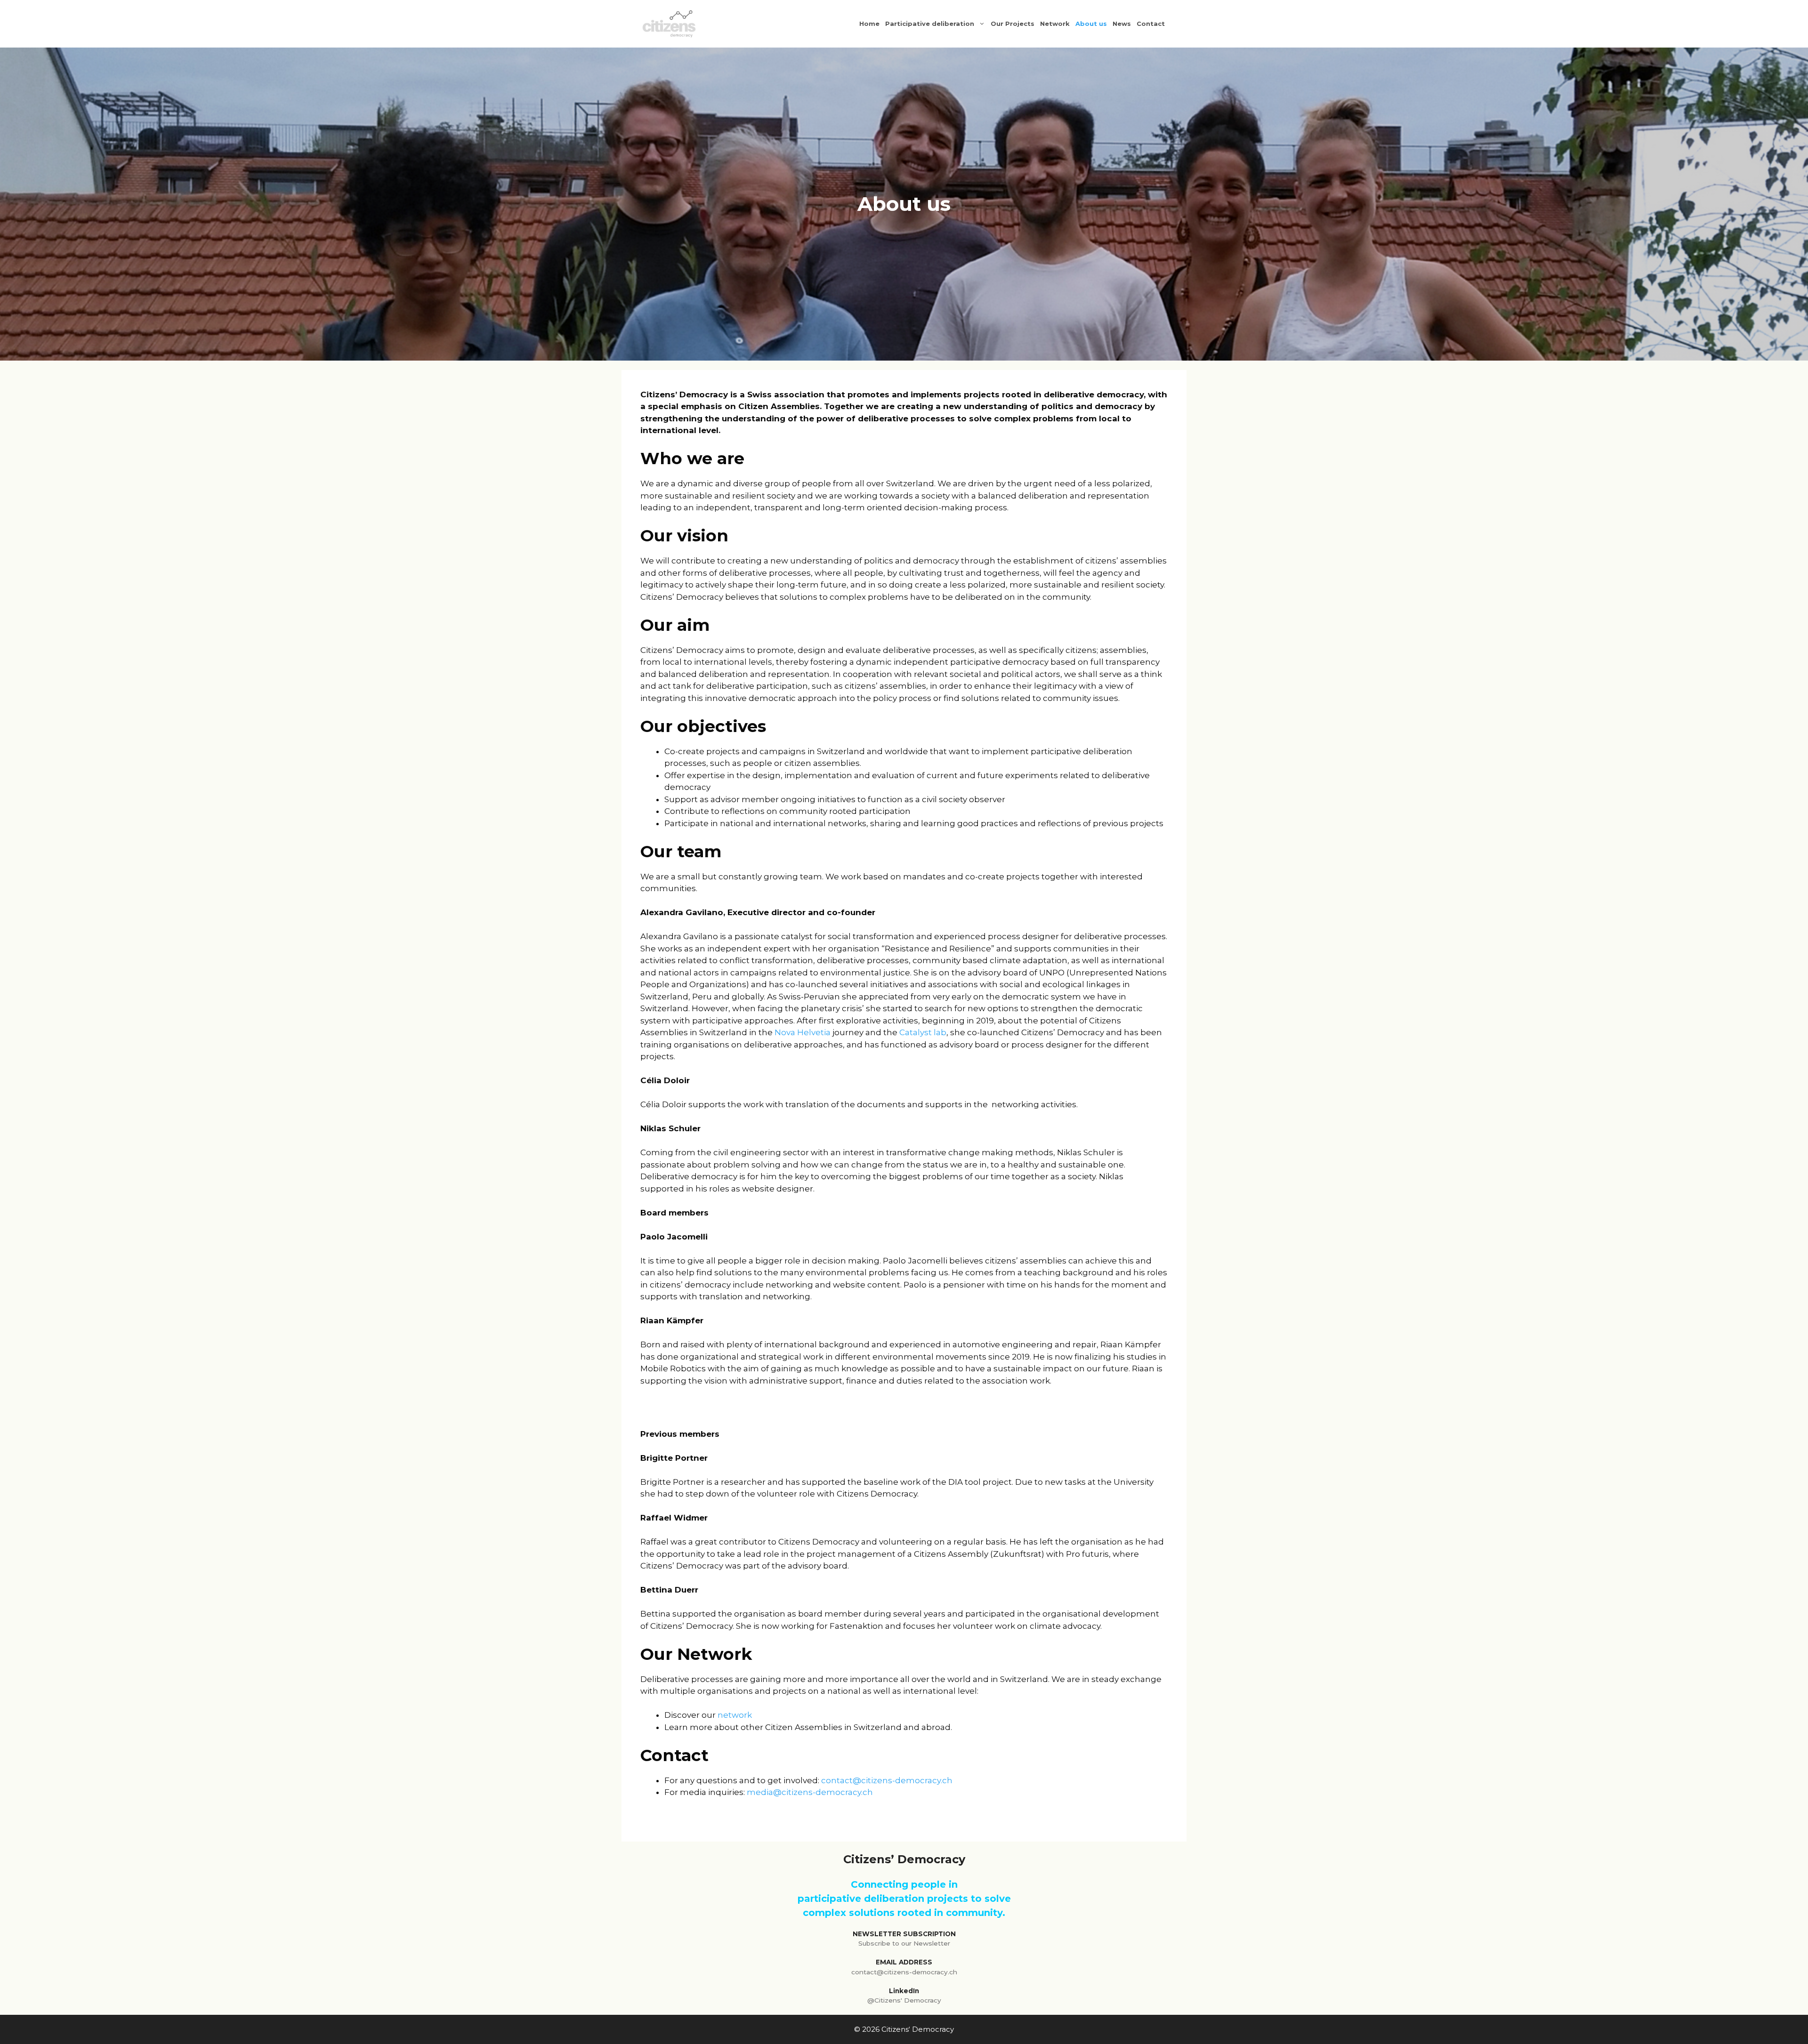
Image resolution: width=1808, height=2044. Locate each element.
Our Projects (1013, 24)
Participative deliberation (930, 24)
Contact (1151, 24)
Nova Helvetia (802, 1032)
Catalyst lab (923, 1032)
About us (1091, 24)
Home (869, 24)
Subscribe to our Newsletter (904, 1943)
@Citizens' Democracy (904, 2000)
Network (1055, 24)
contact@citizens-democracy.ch (887, 1780)
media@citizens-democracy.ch (810, 1792)
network (735, 1715)
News (1122, 24)
